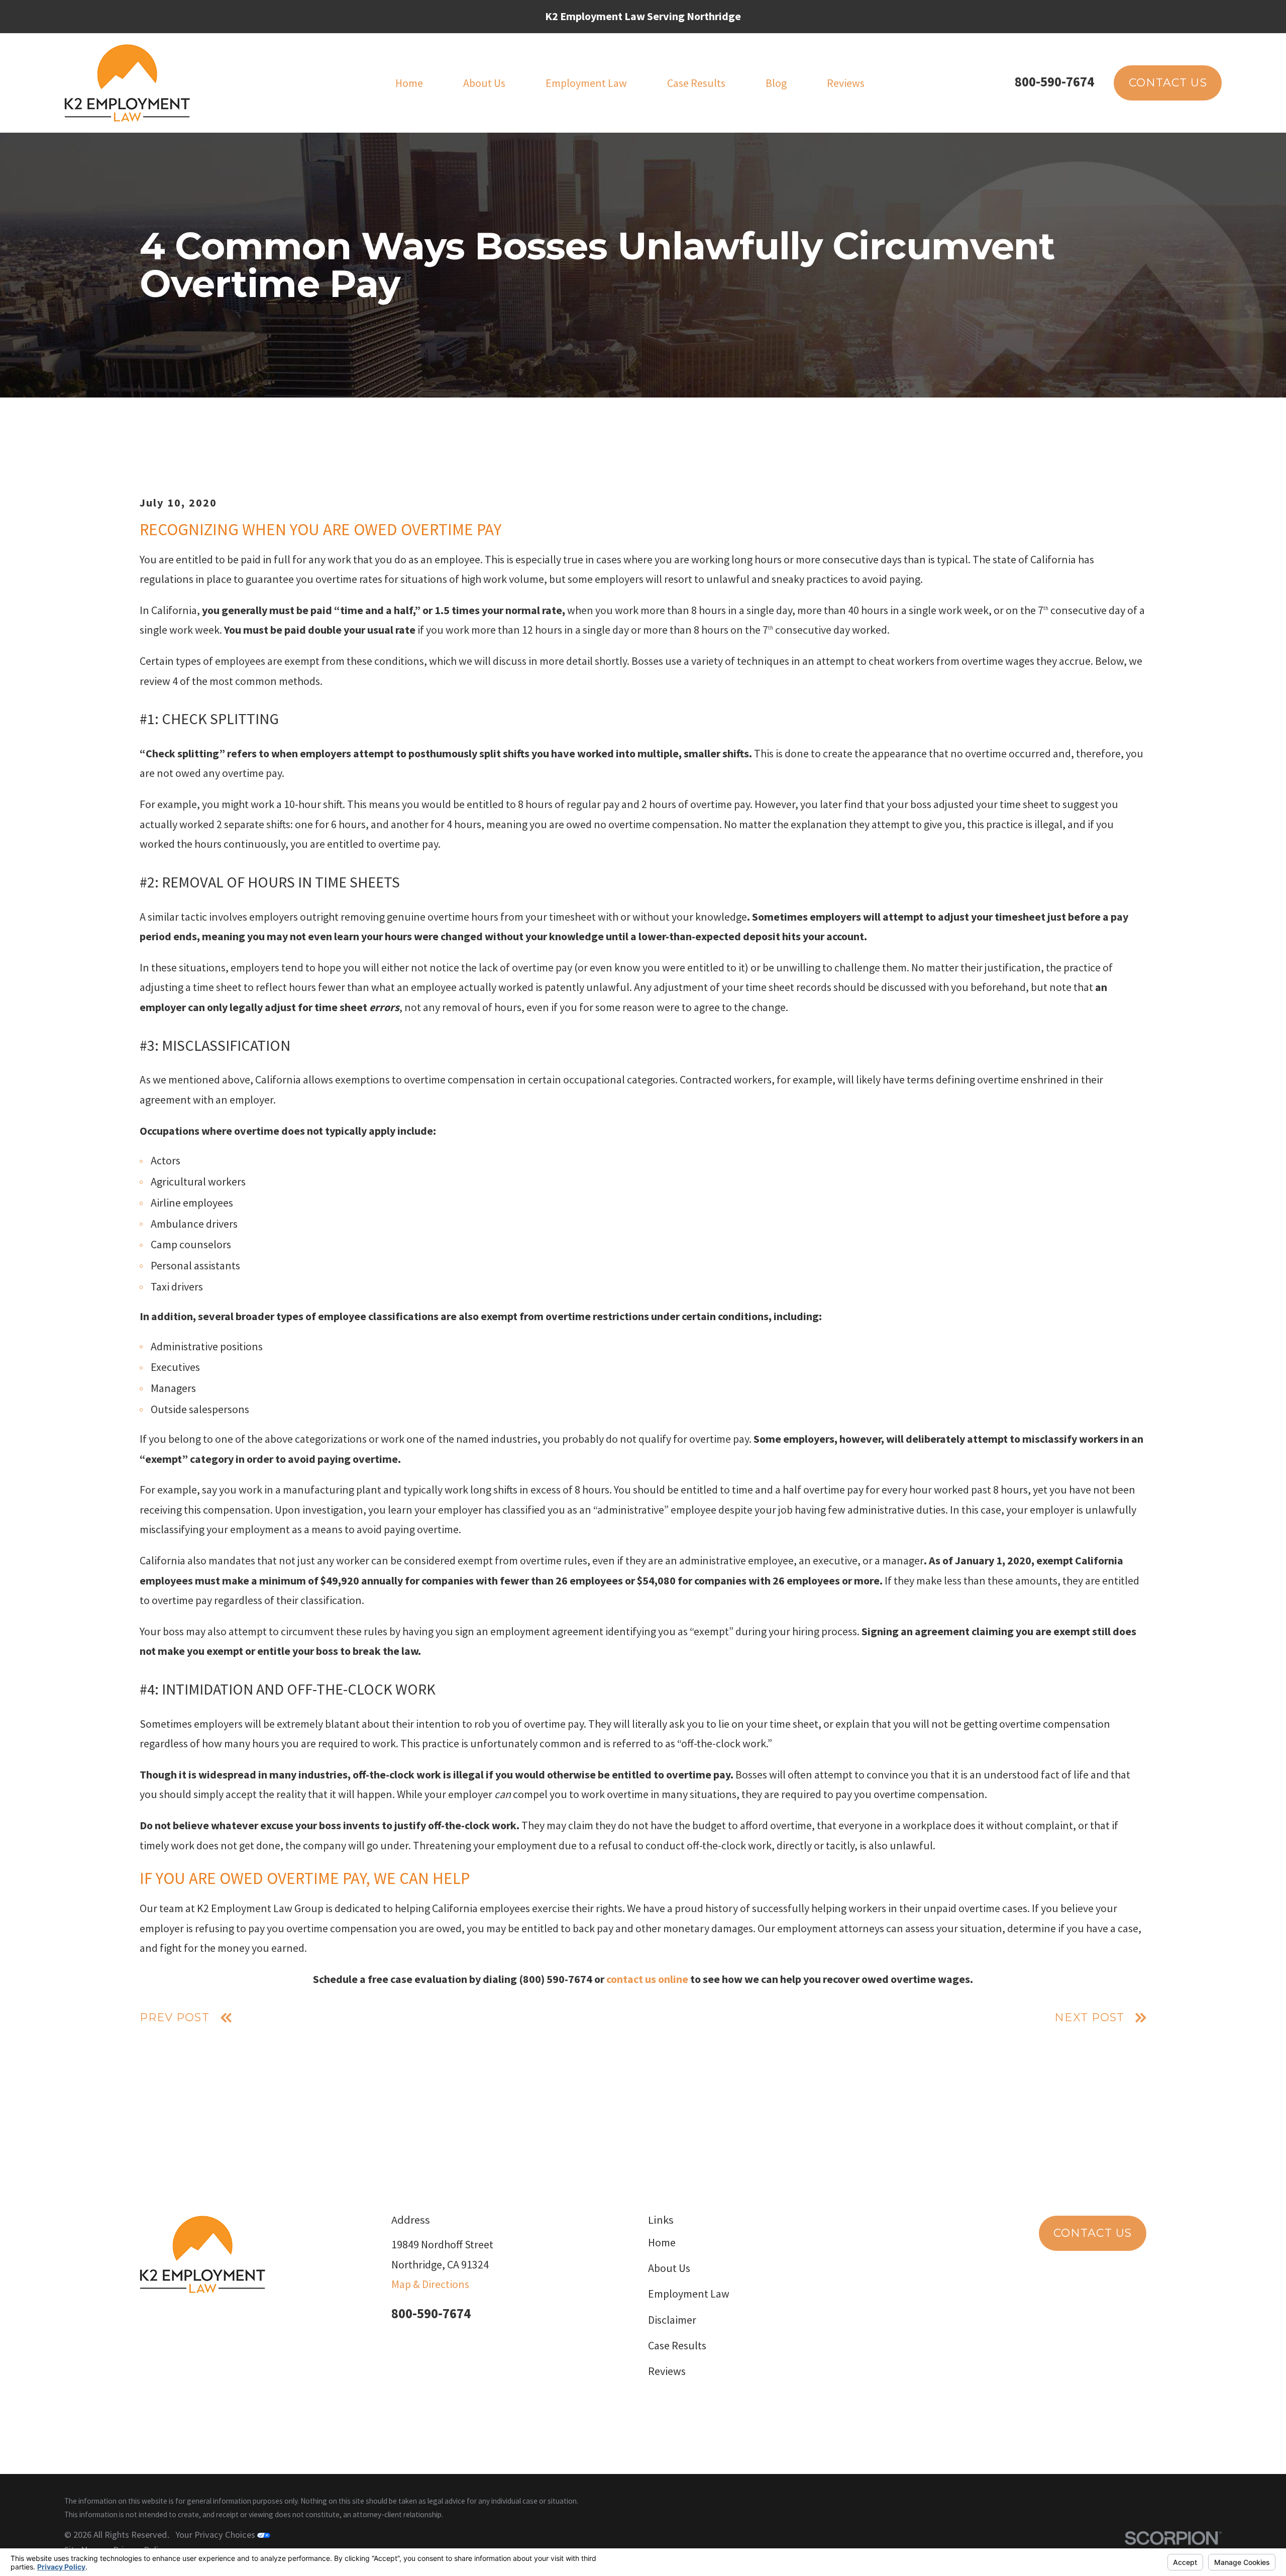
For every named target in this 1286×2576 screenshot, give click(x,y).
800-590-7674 (1054, 82)
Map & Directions (430, 2284)
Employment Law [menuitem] (586, 83)
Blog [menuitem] (776, 83)
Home (662, 2242)
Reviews (667, 2371)
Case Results (677, 2345)
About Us (669, 2268)
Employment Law (689, 2294)
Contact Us (1168, 83)
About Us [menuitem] (484, 83)
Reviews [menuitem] (846, 83)
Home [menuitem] (409, 83)
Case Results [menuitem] (696, 83)
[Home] (127, 83)
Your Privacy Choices (216, 2535)
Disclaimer (672, 2320)
